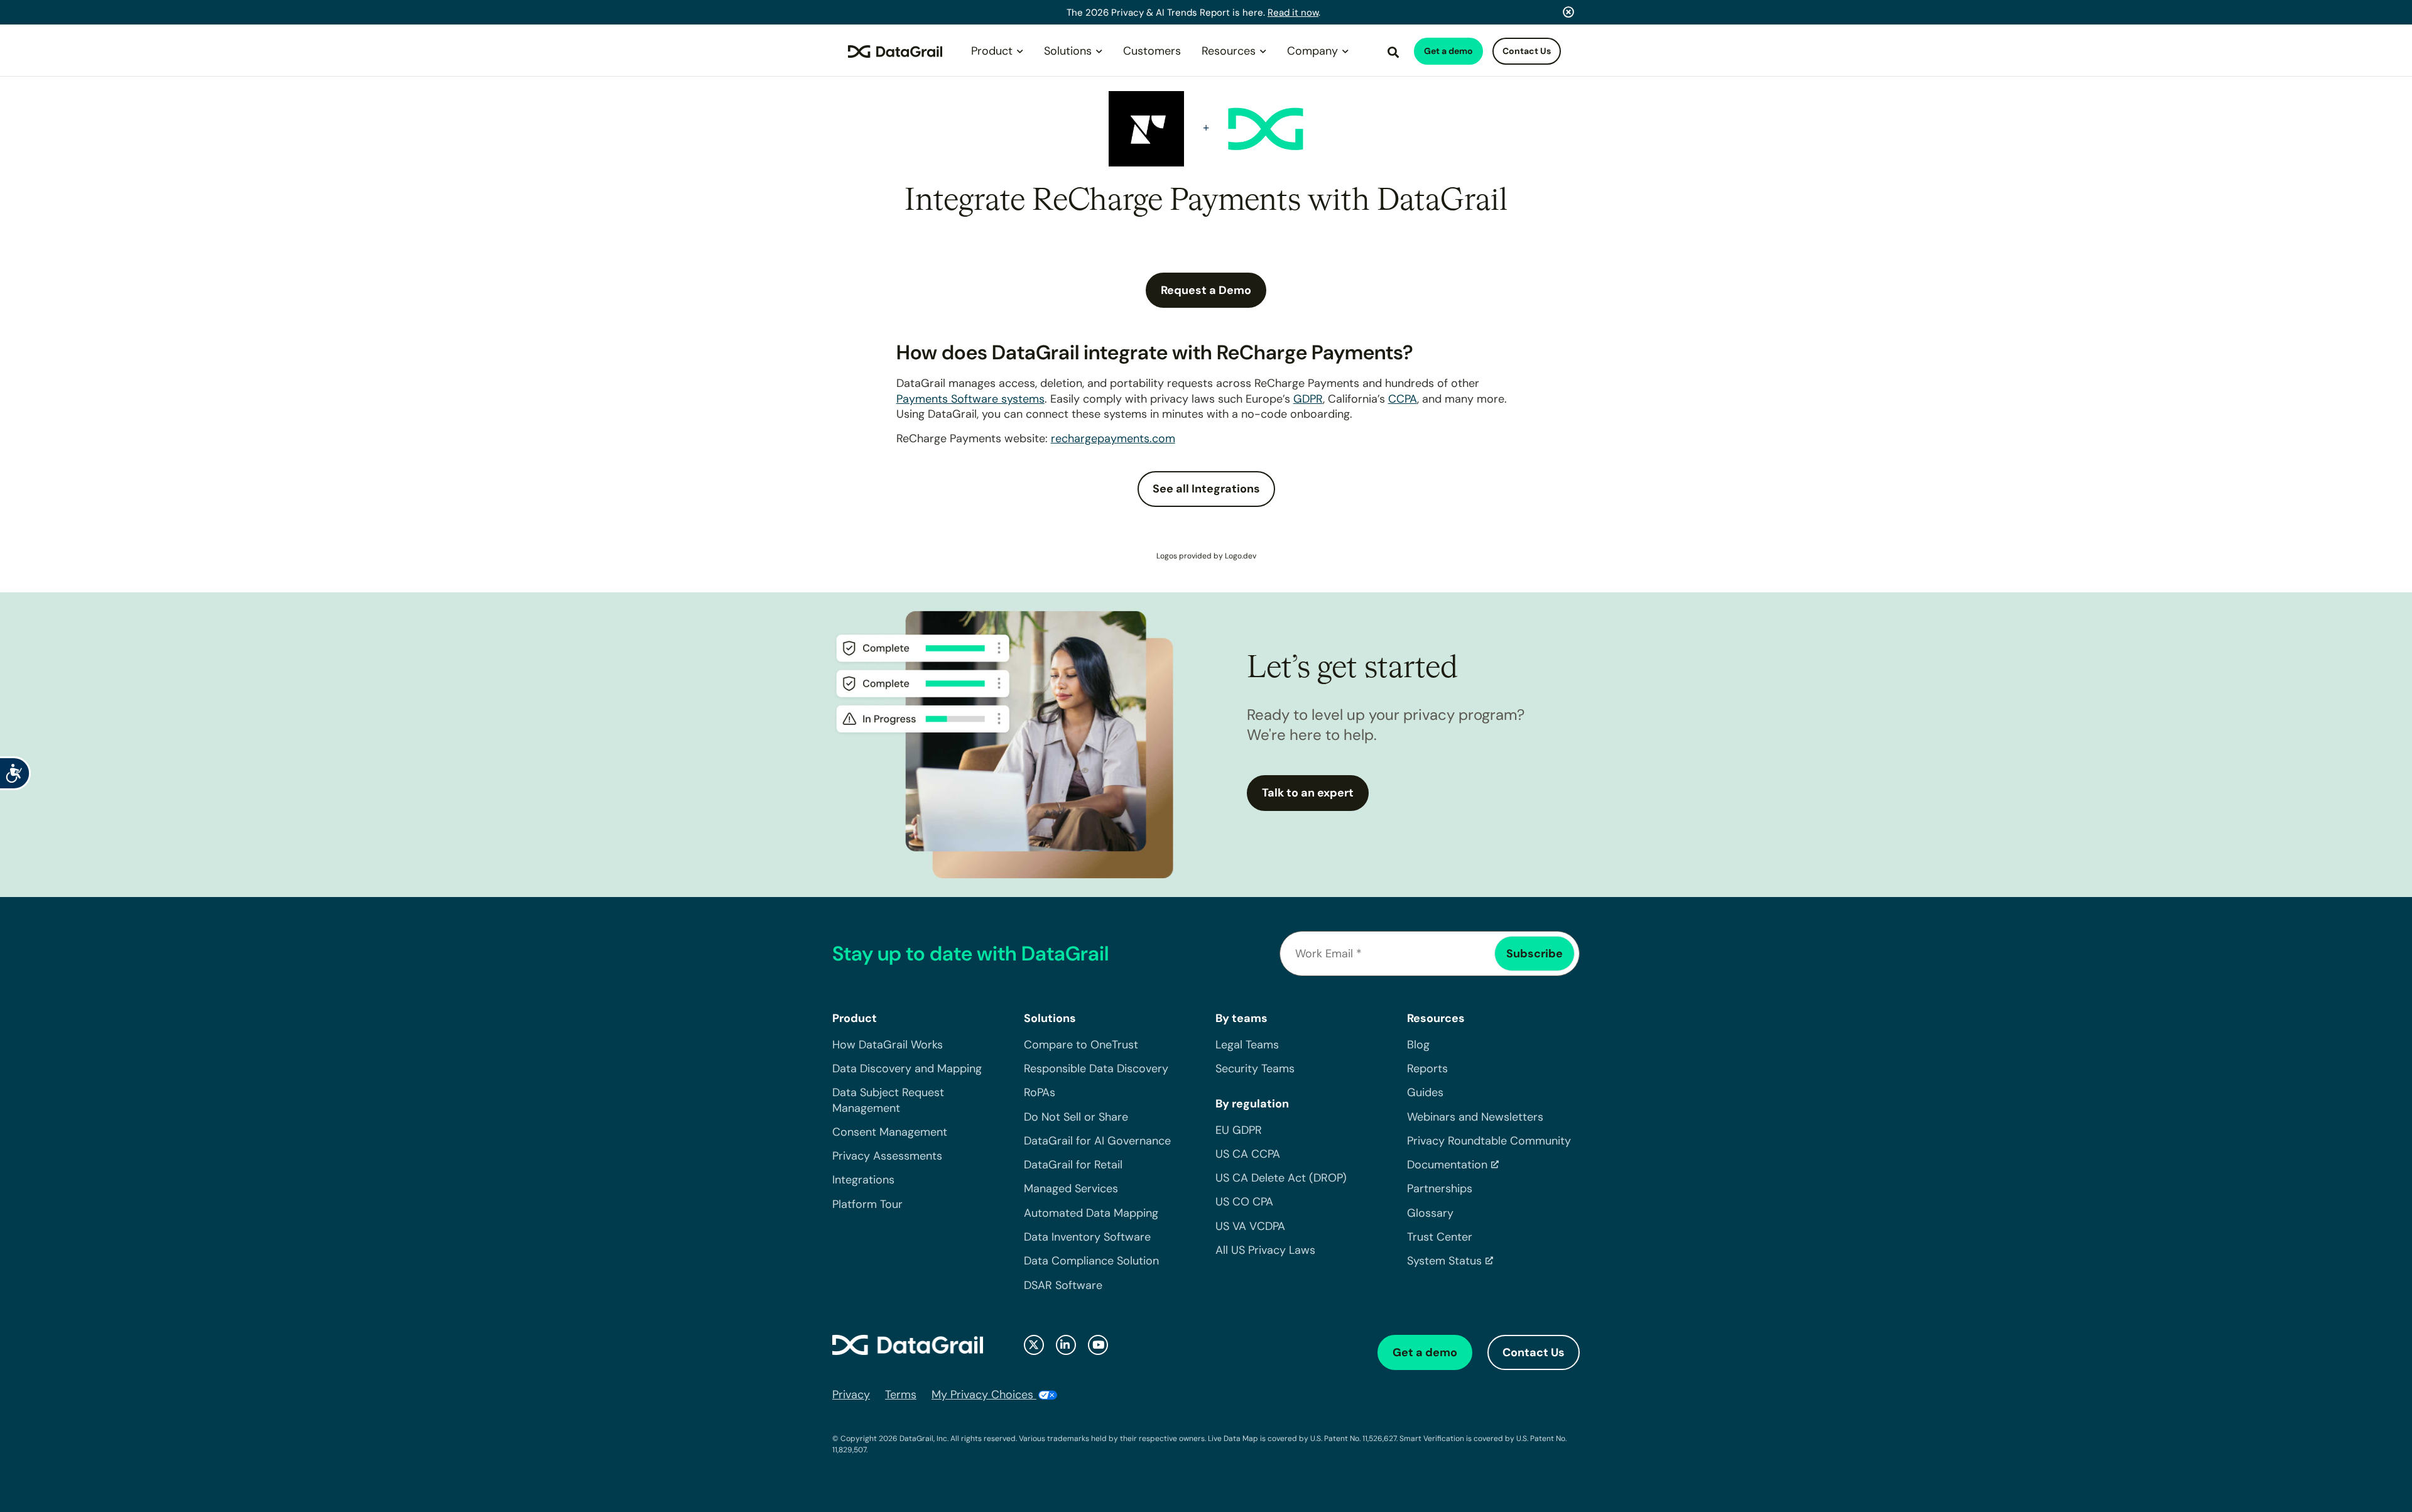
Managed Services (1071, 1188)
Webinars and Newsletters (1475, 1117)
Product (992, 51)
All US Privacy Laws (1265, 1250)
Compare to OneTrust (1081, 1045)
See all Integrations (1206, 489)
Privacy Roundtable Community (1489, 1141)
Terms (901, 1395)
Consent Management (890, 1132)
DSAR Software (1063, 1285)
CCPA (1403, 399)
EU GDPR (1239, 1130)
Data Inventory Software (1087, 1237)
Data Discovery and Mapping (907, 1069)
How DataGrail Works (888, 1045)
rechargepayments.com (1113, 438)
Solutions (1068, 51)
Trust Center (1440, 1237)
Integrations (863, 1180)
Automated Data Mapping (1091, 1213)
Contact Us (1527, 51)
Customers (1152, 51)
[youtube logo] (1098, 1345)
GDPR (1308, 399)
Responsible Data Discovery (1096, 1069)
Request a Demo (1206, 290)
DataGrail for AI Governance (1097, 1141)
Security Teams (1255, 1069)
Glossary (1430, 1213)
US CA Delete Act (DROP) (1281, 1178)
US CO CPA (1244, 1202)
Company (1312, 51)
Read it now (1293, 13)
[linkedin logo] (1066, 1345)
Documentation (1447, 1165)
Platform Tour (867, 1204)
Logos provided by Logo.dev (1206, 556)
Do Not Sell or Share (1076, 1117)
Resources (1229, 51)
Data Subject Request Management (888, 1100)
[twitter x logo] (1034, 1345)
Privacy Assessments (887, 1156)
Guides (1425, 1092)
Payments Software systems (970, 399)
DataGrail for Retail (1073, 1165)
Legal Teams (1247, 1045)
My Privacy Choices (984, 1395)
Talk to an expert (1308, 793)
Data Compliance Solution (1091, 1261)
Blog (1418, 1045)
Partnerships (1440, 1188)
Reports (1427, 1069)
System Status (1444, 1261)
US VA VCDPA (1250, 1226)
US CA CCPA (1248, 1154)
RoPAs (1040, 1092)
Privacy (851, 1395)
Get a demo (1448, 51)
